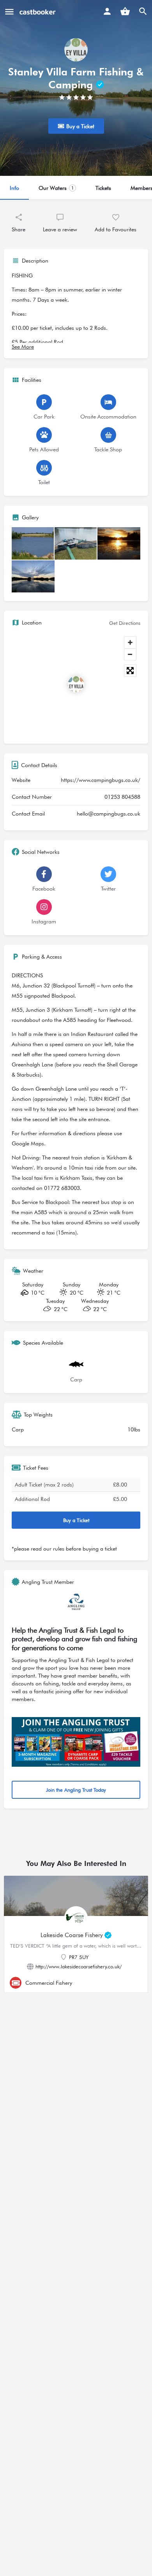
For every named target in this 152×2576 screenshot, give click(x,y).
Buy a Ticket (98, 1520)
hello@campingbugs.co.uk (109, 814)
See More (23, 347)
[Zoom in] (130, 642)
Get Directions (125, 623)
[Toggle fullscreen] (130, 671)
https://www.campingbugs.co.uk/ (101, 780)
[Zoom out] (130, 654)
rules (59, 1549)
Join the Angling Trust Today (89, 1790)
